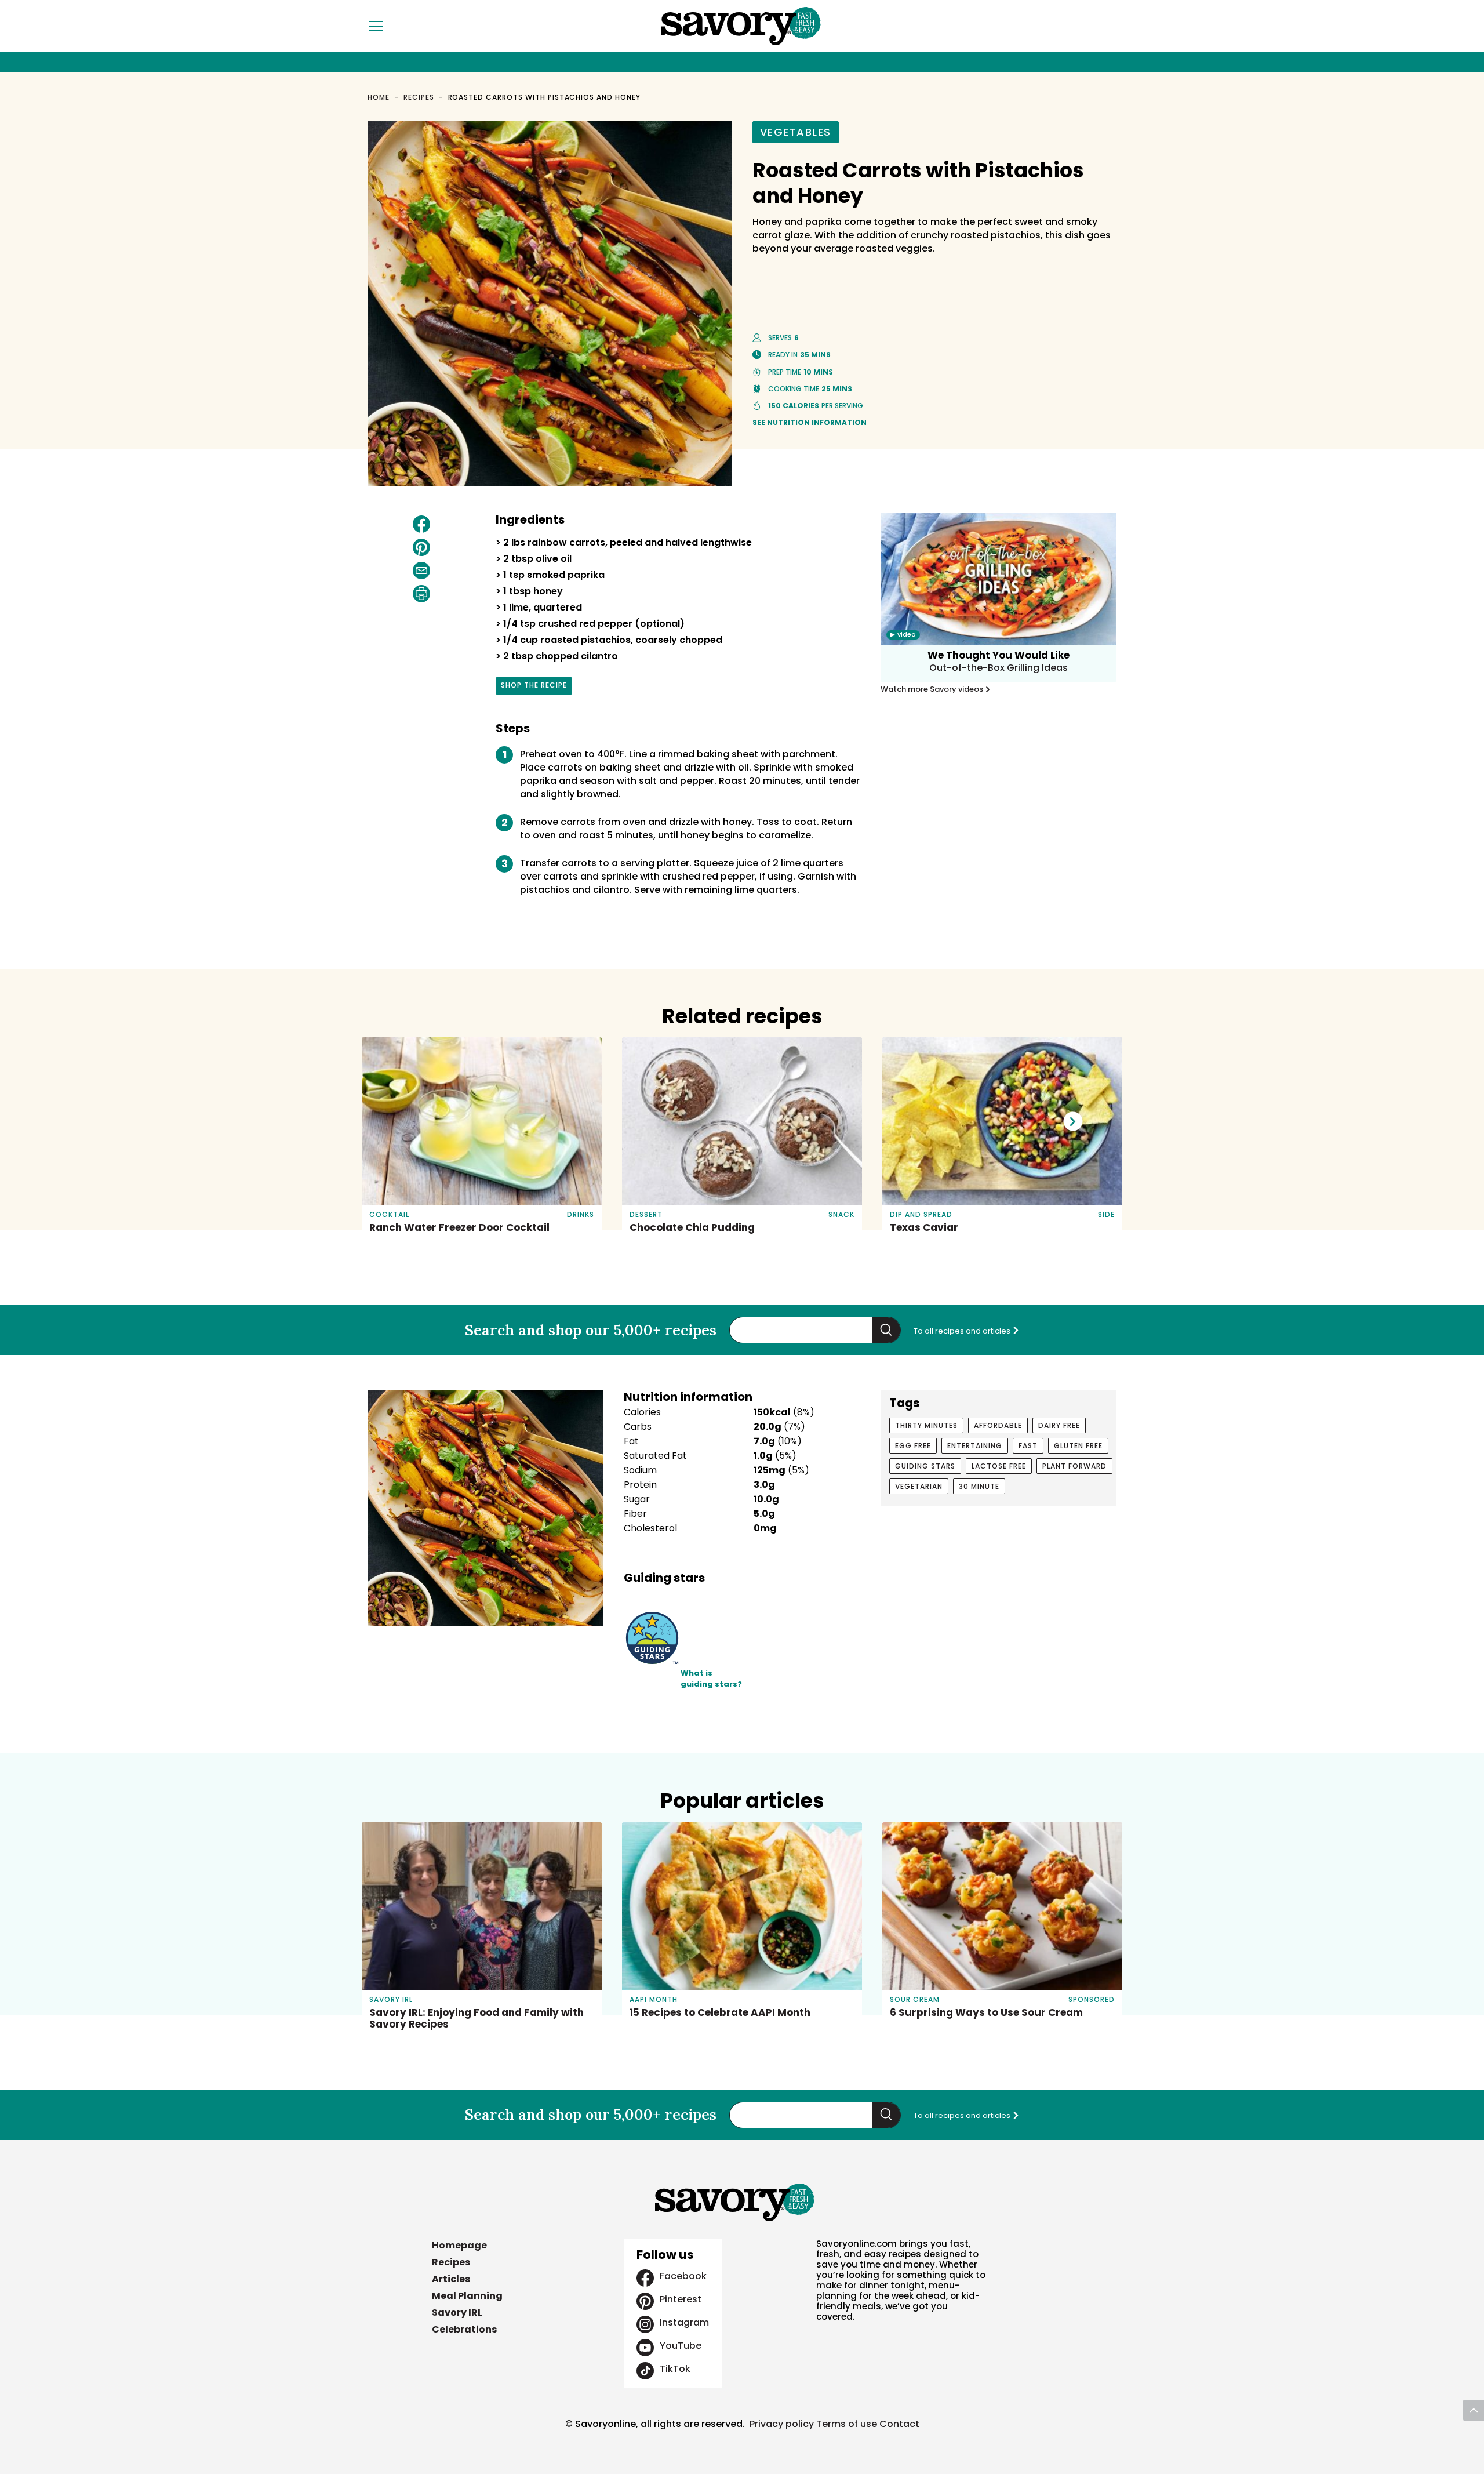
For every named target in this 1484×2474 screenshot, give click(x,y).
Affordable (998, 1425)
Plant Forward (1074, 1466)
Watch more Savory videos (933, 689)
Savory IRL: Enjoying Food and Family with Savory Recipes (477, 2018)
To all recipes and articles (963, 1331)
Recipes (419, 97)
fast (1028, 1446)
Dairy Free (1059, 1425)
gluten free (1078, 1446)
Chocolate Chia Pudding (692, 1227)
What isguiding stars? (711, 1679)
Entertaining (975, 1446)
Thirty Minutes (926, 1425)
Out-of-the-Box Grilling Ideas (999, 668)
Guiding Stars (925, 1466)
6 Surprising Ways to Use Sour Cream (986, 2012)
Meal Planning (467, 2296)
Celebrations (464, 2329)
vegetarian (919, 1486)
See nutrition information (810, 422)
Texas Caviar (924, 1227)
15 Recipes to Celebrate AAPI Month (720, 2012)
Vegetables (796, 132)
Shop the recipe (534, 687)
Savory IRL (457, 2313)
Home (379, 97)
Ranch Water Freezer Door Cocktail (459, 1227)
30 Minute (979, 1486)
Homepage (459, 2245)
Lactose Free (999, 1466)
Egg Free (913, 1446)
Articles (451, 2279)
